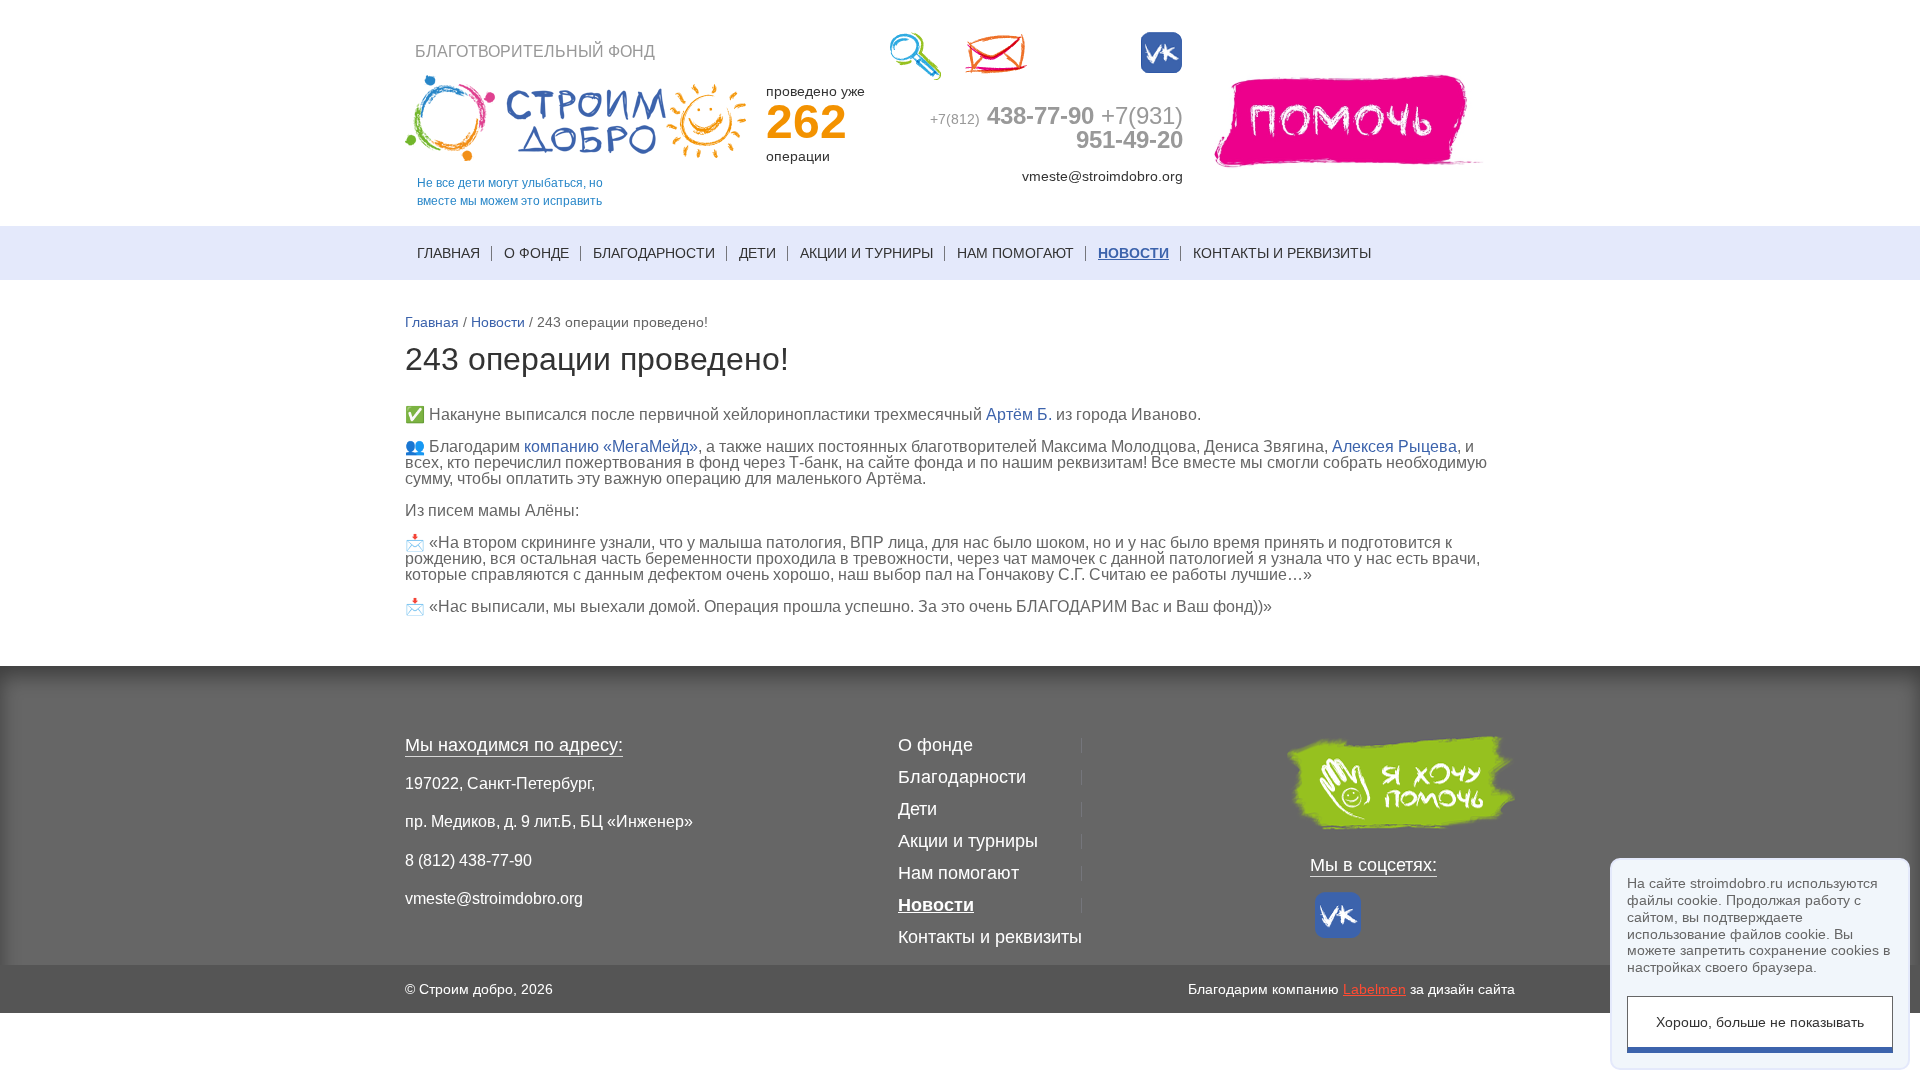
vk (1162, 53)
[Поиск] (915, 56)
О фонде (536, 253)
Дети (757, 253)
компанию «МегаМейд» (611, 446)
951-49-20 (1129, 127)
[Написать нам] (996, 56)
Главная (448, 253)
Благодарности (654, 253)
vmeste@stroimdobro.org (1102, 176)
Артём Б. (1019, 414)
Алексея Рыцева (1394, 446)
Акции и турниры (866, 253)
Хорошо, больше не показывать (1760, 1022)
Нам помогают (1015, 253)
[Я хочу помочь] (1349, 119)
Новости (1133, 253)
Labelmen (1374, 989)
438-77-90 (1012, 115)
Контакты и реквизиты (1282, 253)
